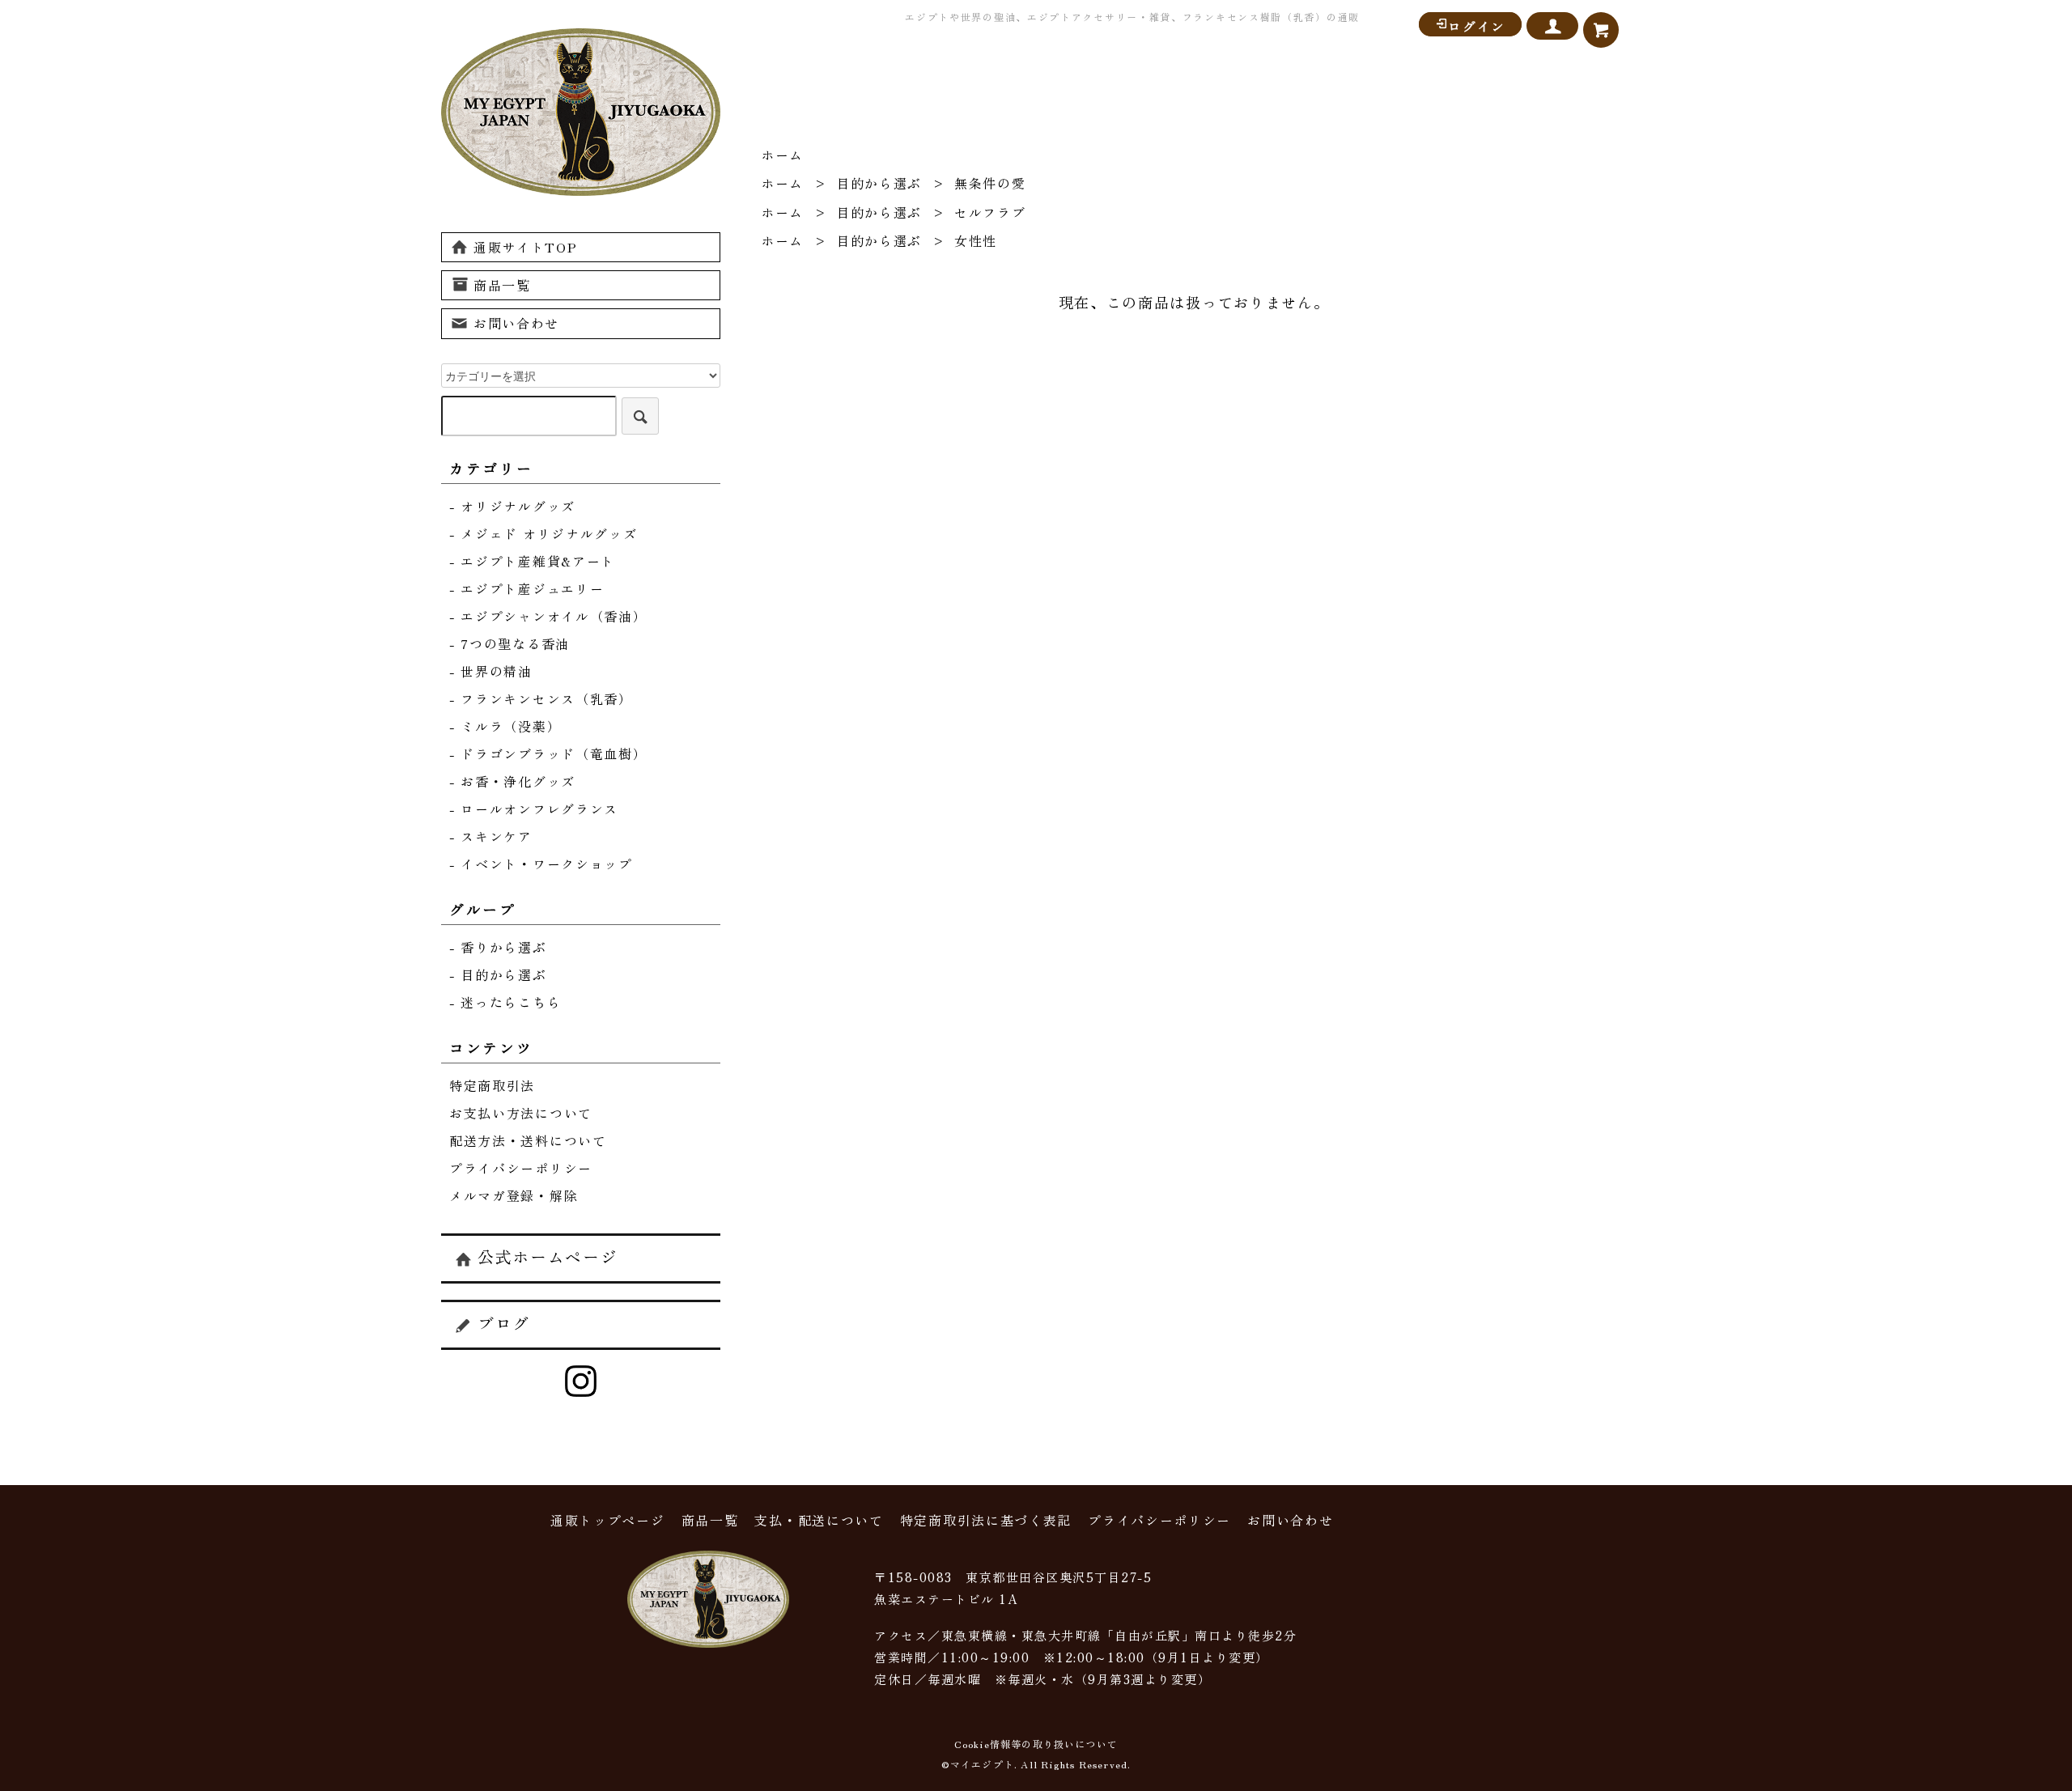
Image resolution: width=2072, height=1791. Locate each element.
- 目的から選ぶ (498, 974)
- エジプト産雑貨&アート (532, 561)
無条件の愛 (990, 183)
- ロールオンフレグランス (534, 808)
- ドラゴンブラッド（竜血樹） (548, 753)
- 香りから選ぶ (498, 947)
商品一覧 (502, 285)
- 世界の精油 (491, 671)
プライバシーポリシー (521, 1168)
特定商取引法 (492, 1085)
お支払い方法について (521, 1113)
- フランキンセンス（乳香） (541, 698)
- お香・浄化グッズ (512, 781)
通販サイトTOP (526, 247)
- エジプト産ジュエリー (526, 588)
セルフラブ (990, 212)
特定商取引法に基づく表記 (986, 1520)
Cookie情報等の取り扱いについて (1036, 1744)
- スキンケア (491, 836)
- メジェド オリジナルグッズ (543, 533)
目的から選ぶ (879, 183)
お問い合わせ (516, 323)
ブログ (504, 1323)
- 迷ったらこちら (505, 1002)
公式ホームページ (548, 1256)
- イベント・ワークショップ (541, 864)
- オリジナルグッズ (512, 506)
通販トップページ (608, 1520)
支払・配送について (819, 1520)
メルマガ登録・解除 (514, 1195)
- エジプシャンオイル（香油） (548, 616)
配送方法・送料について (528, 1140)
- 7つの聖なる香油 (510, 643)
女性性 (976, 240)
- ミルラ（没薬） (505, 726)
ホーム (782, 155)
